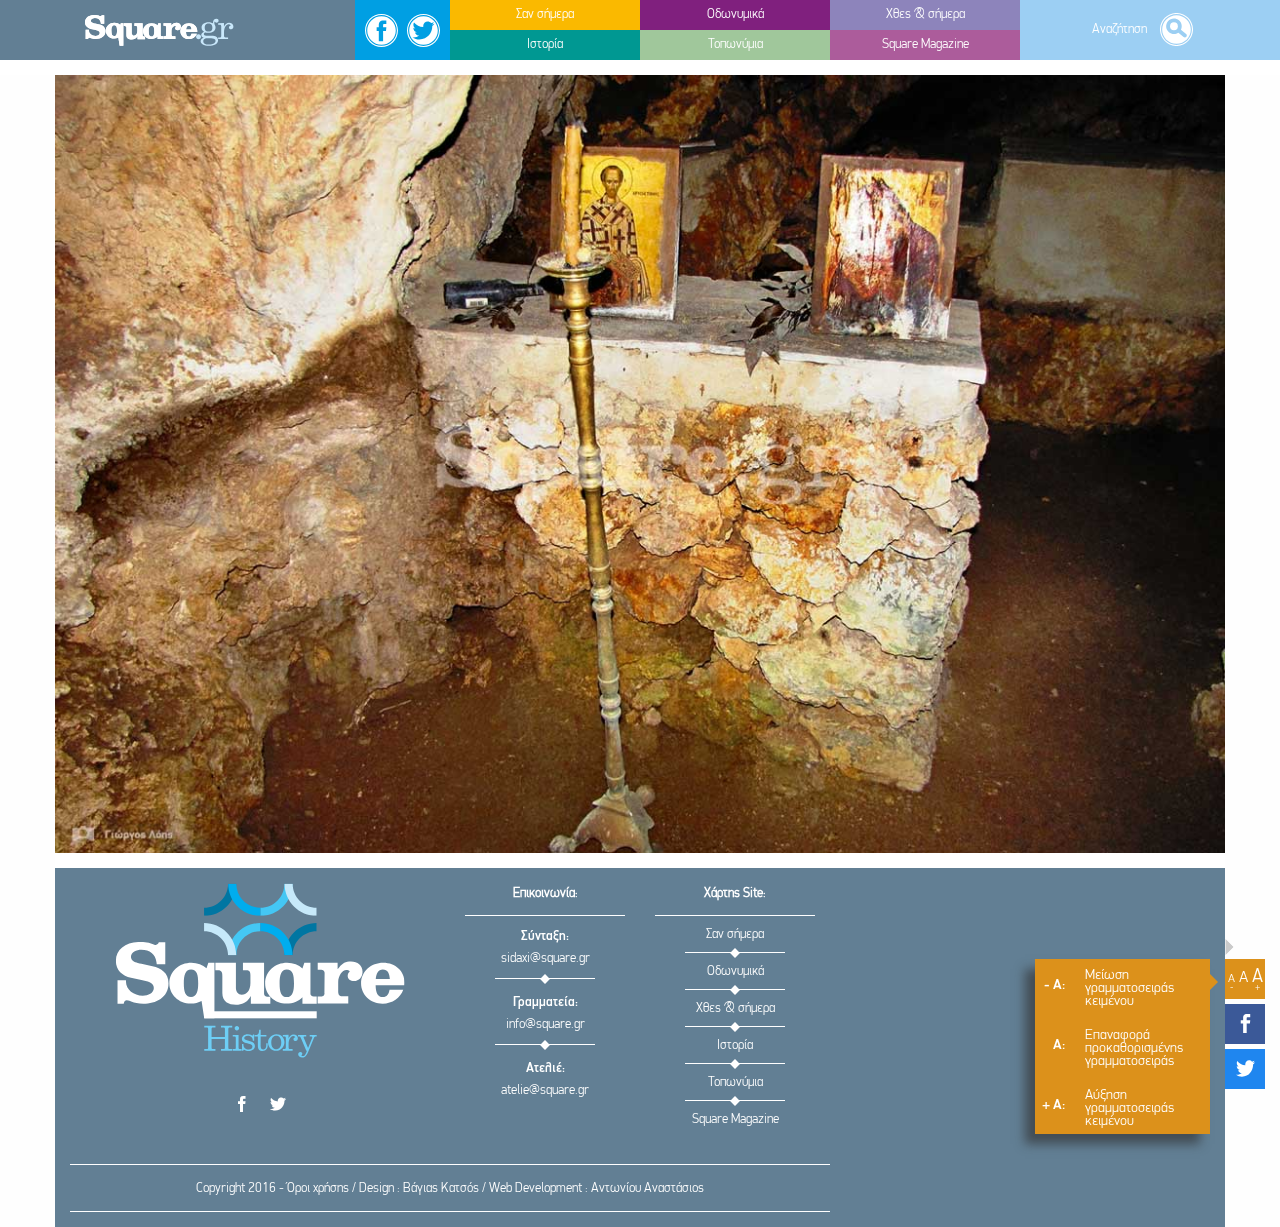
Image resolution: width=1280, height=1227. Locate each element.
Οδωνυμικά (735, 971)
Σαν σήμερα (735, 934)
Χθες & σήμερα (735, 1008)
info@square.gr (545, 1024)
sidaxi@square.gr (545, 958)
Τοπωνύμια (735, 1082)
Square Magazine (735, 1119)
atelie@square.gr (545, 1090)
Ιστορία (735, 1045)
